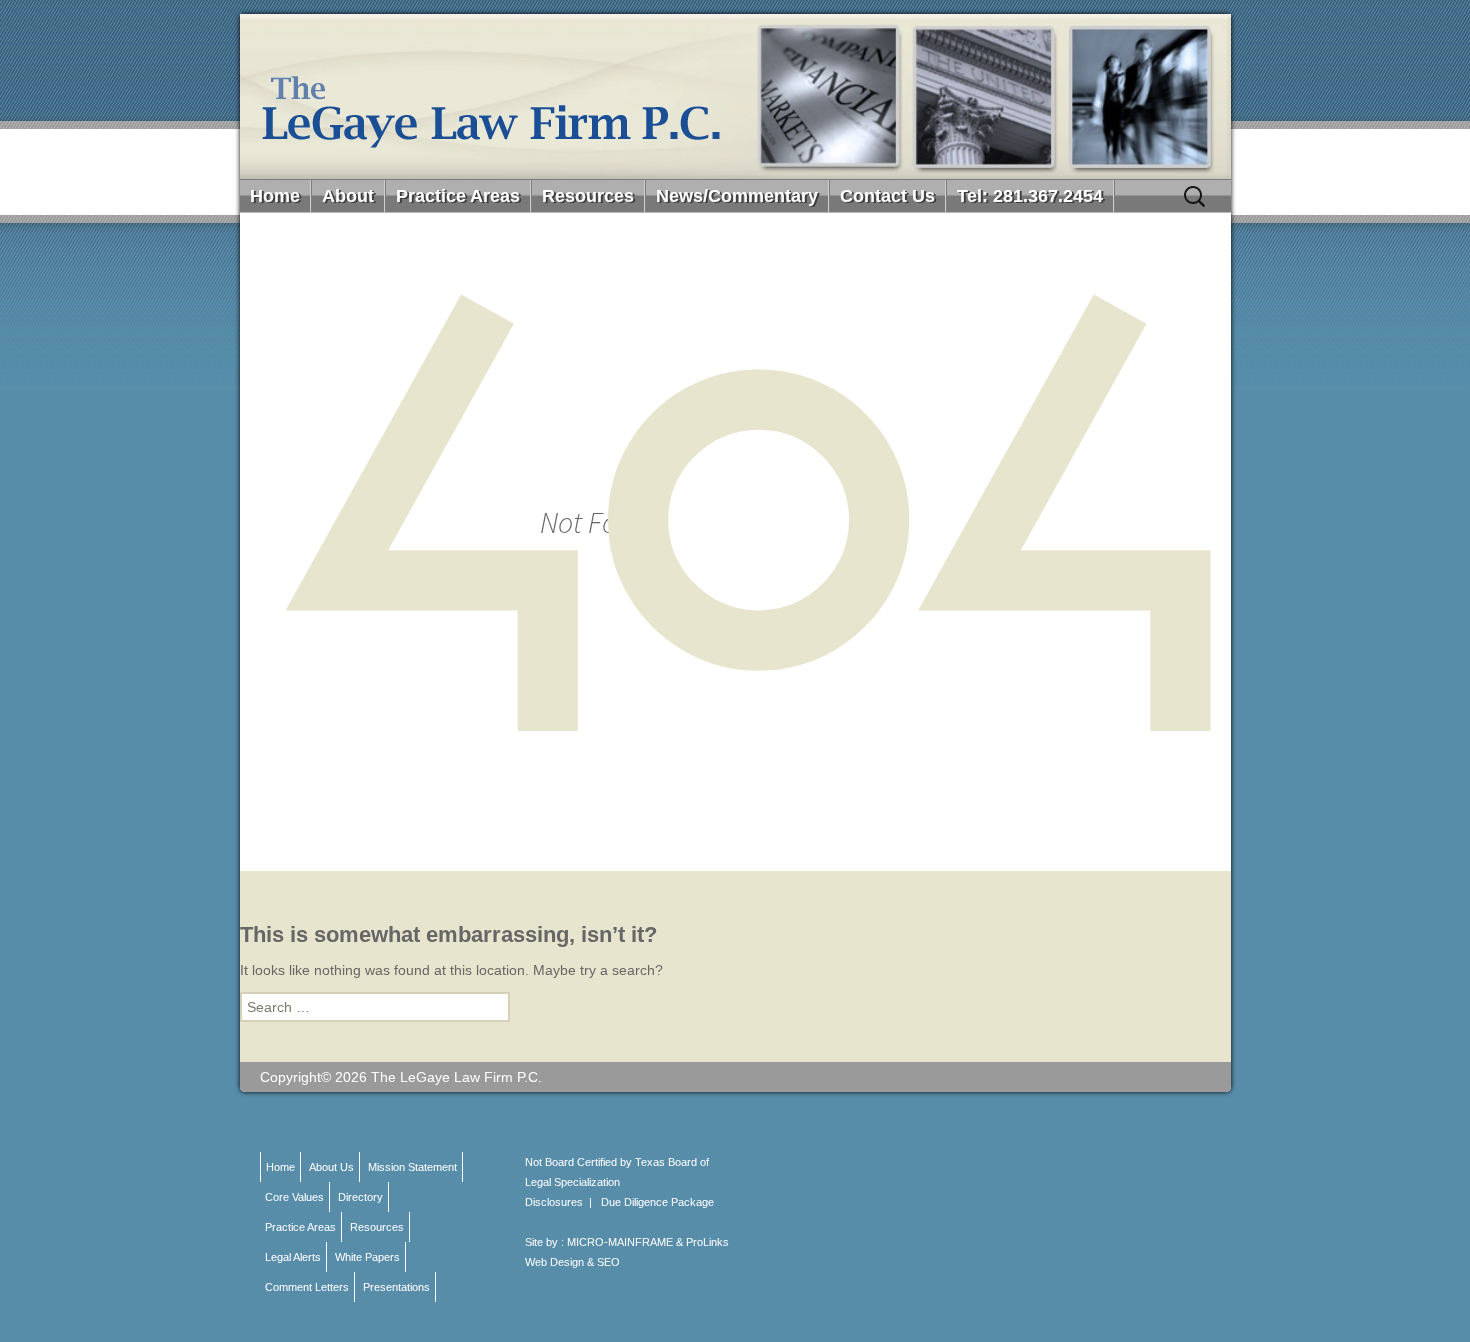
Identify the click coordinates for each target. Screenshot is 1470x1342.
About (348, 196)
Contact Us (887, 196)
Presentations (396, 1287)
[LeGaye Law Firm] (735, 96)
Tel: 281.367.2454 (1030, 196)
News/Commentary (737, 196)
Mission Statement (412, 1167)
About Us (331, 1167)
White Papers (367, 1257)
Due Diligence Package (657, 1202)
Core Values (294, 1197)
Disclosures (554, 1202)
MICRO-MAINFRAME (620, 1242)
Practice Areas (458, 196)
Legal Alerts (293, 1257)
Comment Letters (307, 1287)
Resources (588, 196)
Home (275, 196)
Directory (360, 1197)
